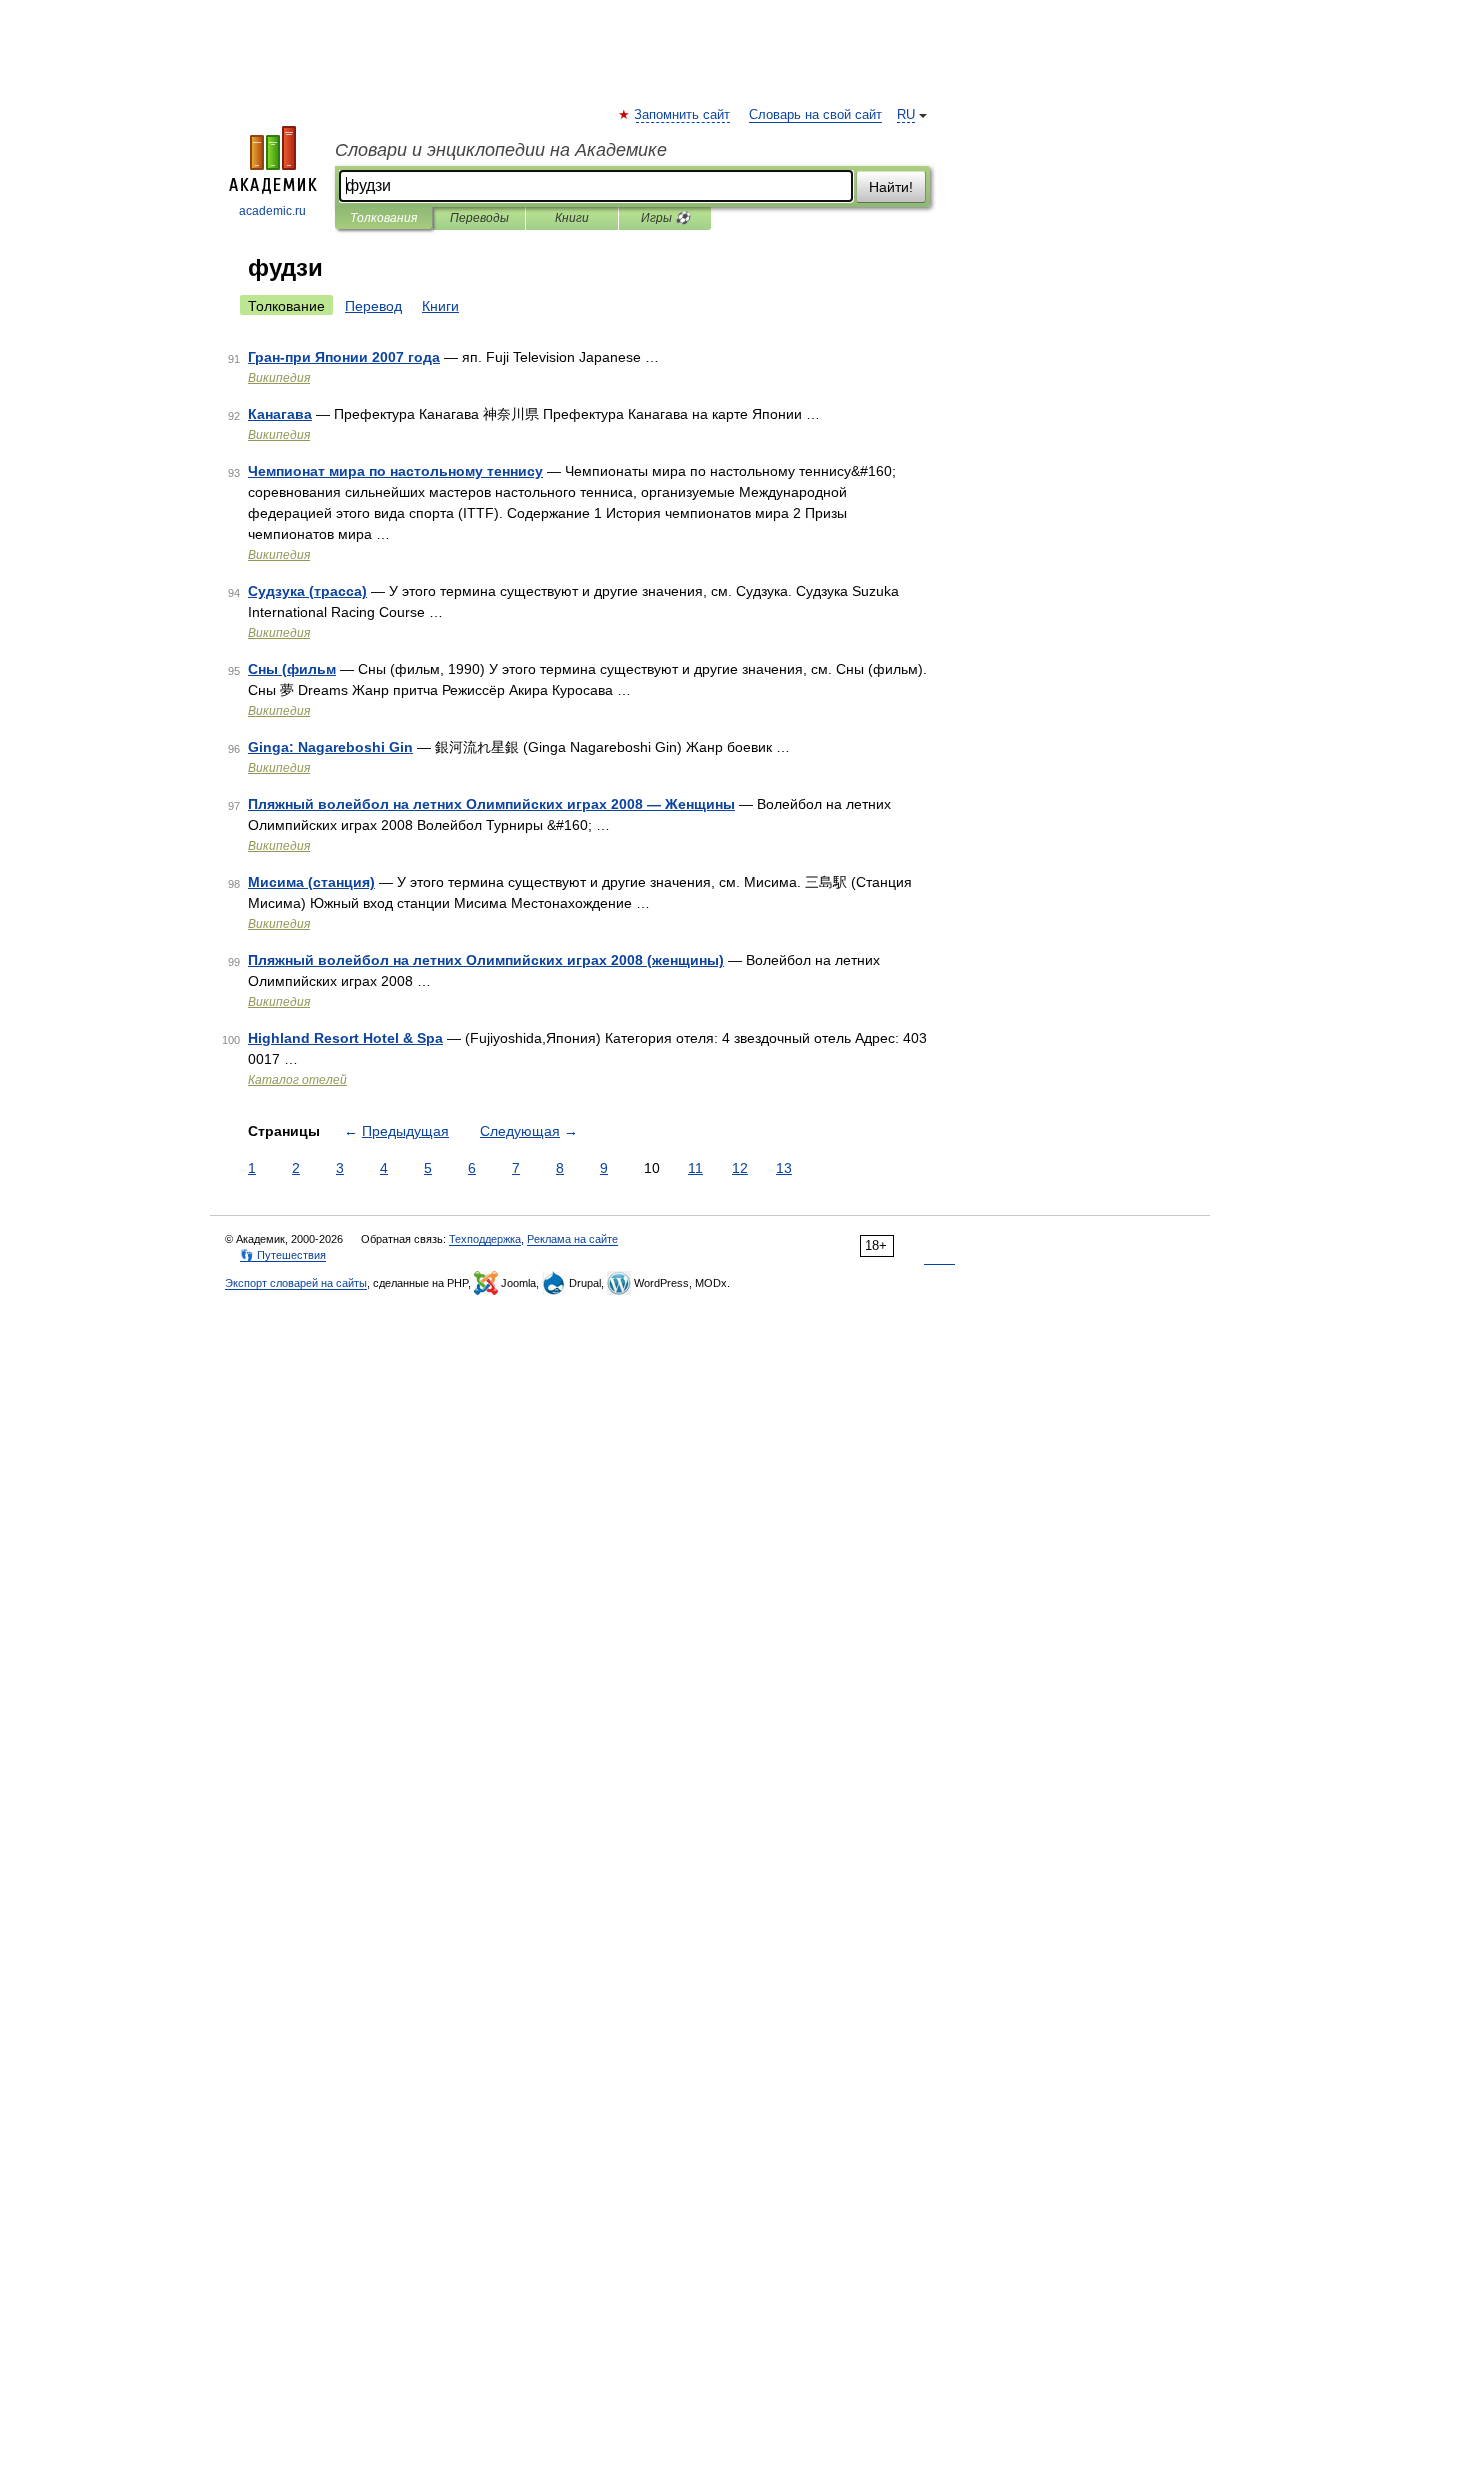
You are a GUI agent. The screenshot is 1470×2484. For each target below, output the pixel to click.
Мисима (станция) (311, 882)
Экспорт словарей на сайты (296, 1283)
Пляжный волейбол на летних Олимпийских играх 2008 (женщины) (486, 960)
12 (740, 1168)
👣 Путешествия (283, 1255)
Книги (572, 218)
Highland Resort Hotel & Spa (345, 1038)
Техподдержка (485, 1239)
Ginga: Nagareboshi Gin (330, 747)
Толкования (383, 218)
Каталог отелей (297, 1080)
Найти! (891, 187)
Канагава (280, 414)
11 (695, 1168)
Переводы (479, 218)
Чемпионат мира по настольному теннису (395, 471)
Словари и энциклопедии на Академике (501, 150)
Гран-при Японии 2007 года (344, 357)
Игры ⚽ (665, 218)
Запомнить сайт (683, 115)
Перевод (373, 306)
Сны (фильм (292, 669)
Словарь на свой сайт (815, 115)
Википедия (279, 378)
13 (784, 1168)
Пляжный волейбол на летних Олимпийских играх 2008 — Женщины (491, 804)
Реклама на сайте (572, 1239)
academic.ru (272, 211)
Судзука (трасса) (307, 591)
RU (906, 115)
